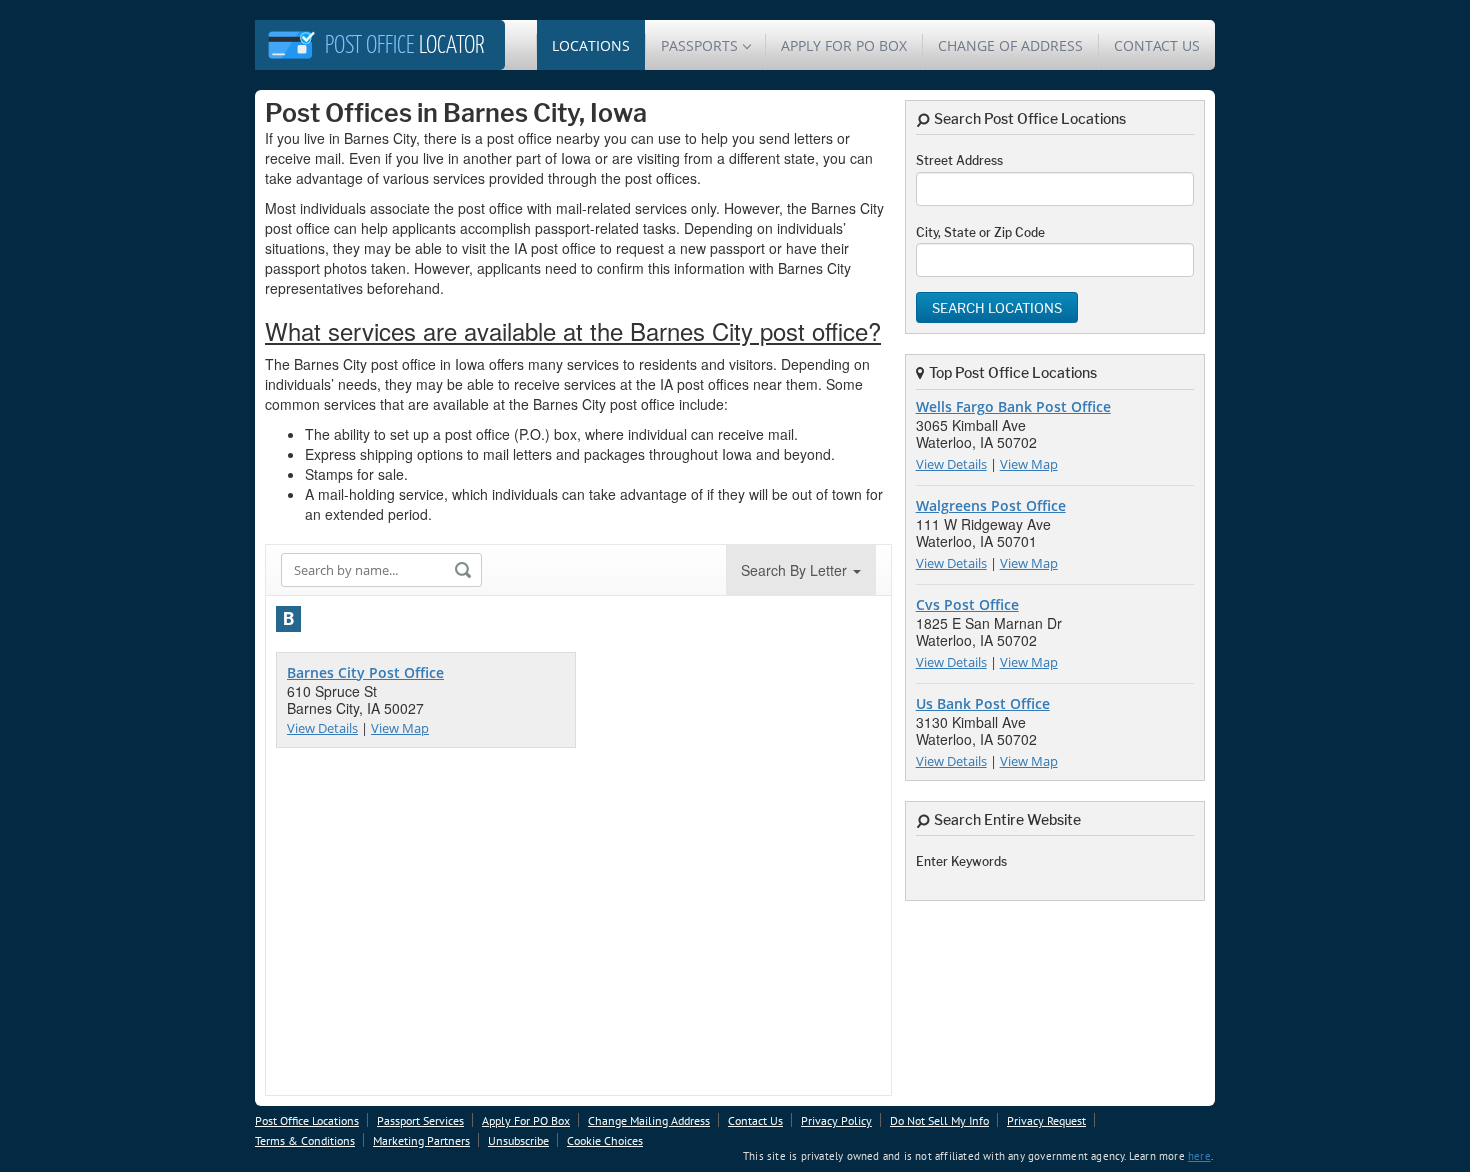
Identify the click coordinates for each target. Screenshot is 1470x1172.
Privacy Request (1046, 1120)
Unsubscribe (518, 1140)
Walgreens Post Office (991, 505)
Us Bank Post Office (983, 703)
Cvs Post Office (967, 604)
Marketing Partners (421, 1140)
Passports (699, 45)
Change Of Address (1010, 45)
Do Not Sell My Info (939, 1120)
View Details (322, 728)
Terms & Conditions (305, 1140)
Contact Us (1157, 45)
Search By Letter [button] (796, 570)
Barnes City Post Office (365, 672)
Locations (591, 45)
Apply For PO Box (844, 45)
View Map (400, 728)
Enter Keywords (961, 861)
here (1199, 1156)
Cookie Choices (605, 1140)
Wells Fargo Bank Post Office (1013, 406)
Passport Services (420, 1120)
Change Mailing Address (649, 1120)
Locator (405, 46)
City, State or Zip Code (980, 232)
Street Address (959, 160)
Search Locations (997, 308)
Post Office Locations (307, 1120)
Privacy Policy (836, 1120)
